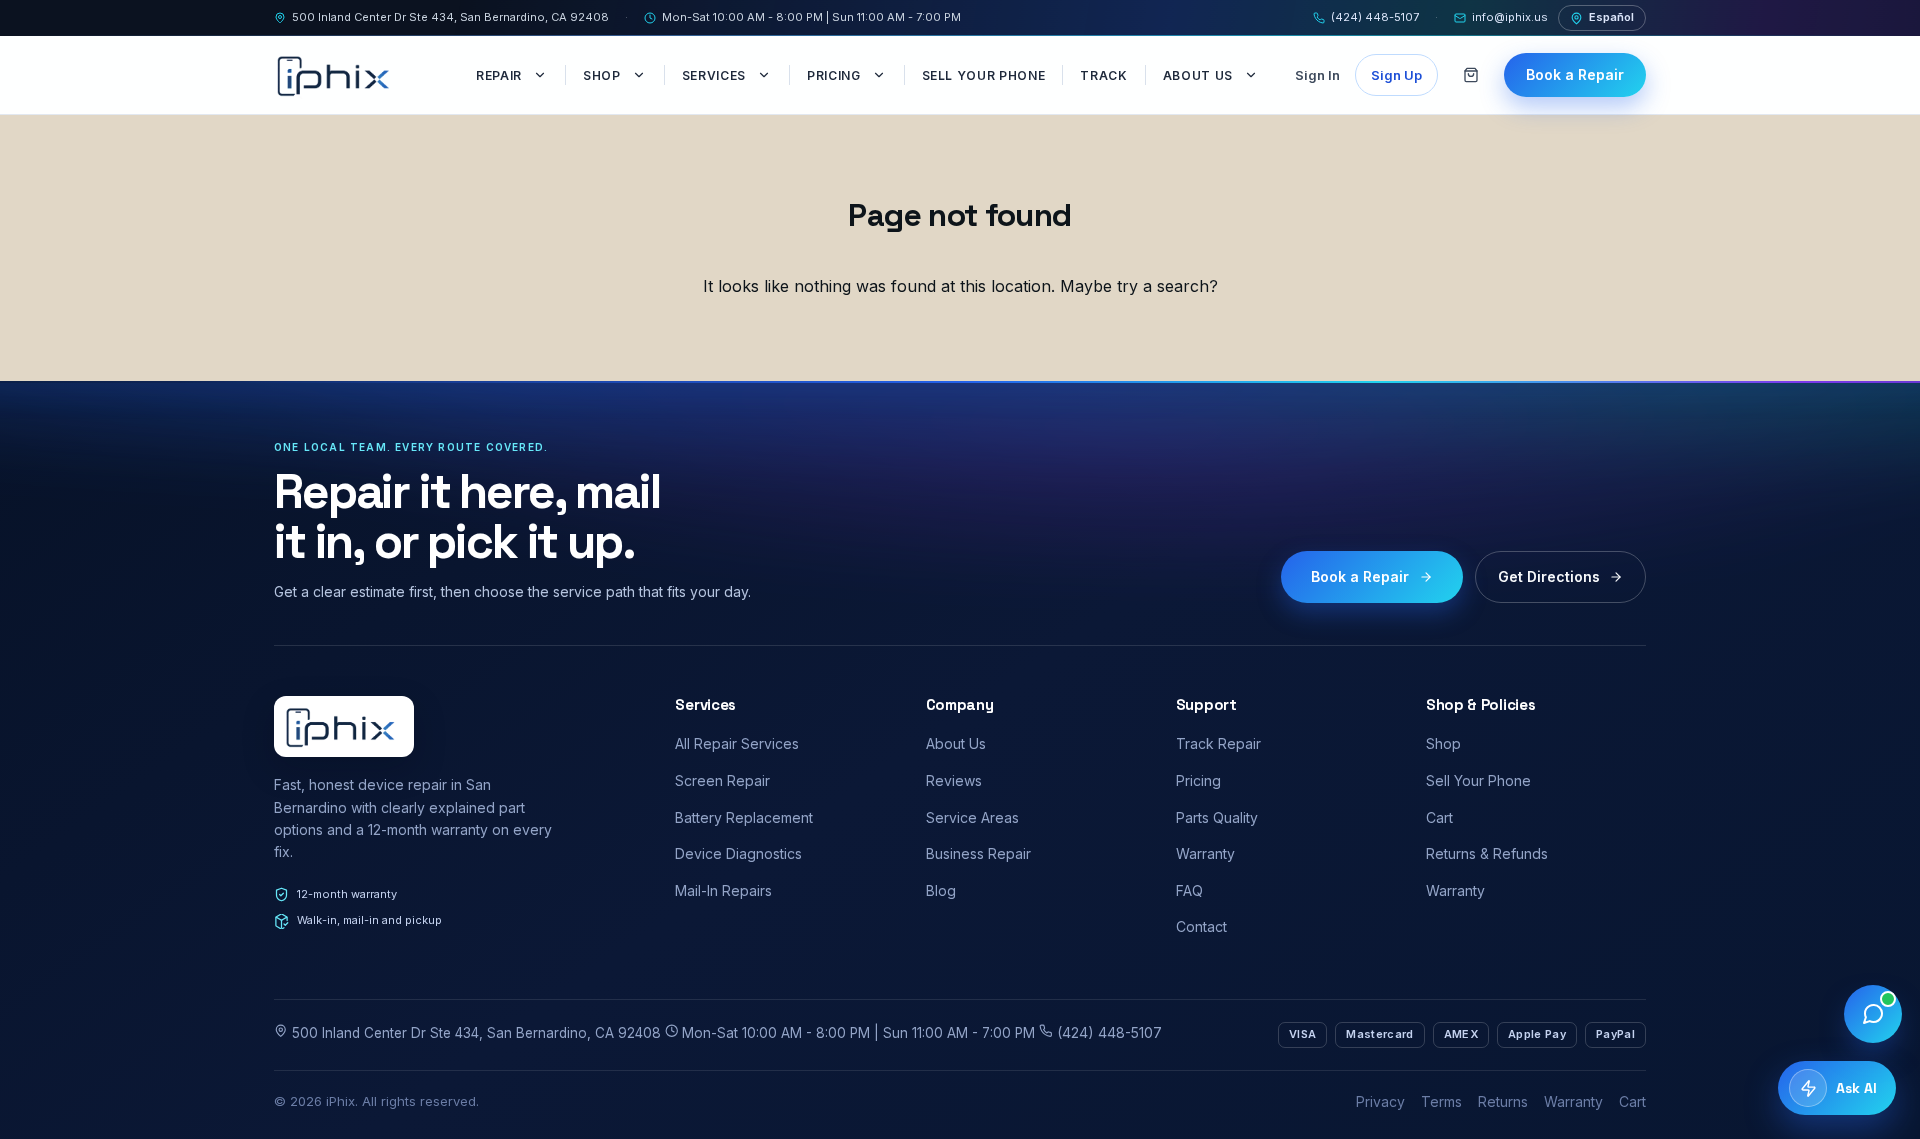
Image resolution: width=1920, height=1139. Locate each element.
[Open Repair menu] (542, 75)
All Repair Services (737, 743)
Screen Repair (722, 780)
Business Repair (978, 853)
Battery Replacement (744, 817)
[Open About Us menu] (1253, 75)
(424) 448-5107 (1375, 17)
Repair (499, 75)
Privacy (1380, 1101)
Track (1103, 75)
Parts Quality (1217, 817)
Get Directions (1549, 576)
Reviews (954, 780)
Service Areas (972, 817)
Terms (1441, 1101)
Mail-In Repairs (723, 890)
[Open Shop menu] (641, 75)
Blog (941, 890)
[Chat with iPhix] (1873, 1014)
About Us (1198, 75)
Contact (1201, 926)
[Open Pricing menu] (881, 75)
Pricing (834, 75)
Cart (1439, 817)
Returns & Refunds (1487, 853)
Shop (602, 75)
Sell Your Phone (984, 75)
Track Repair (1218, 743)
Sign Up (1396, 75)
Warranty (1205, 853)
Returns (1503, 1101)
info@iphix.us (1510, 17)
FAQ (1189, 890)
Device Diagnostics (738, 853)
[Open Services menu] (766, 75)
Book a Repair (1575, 74)
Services (714, 75)
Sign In (1317, 75)
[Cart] (1471, 75)
